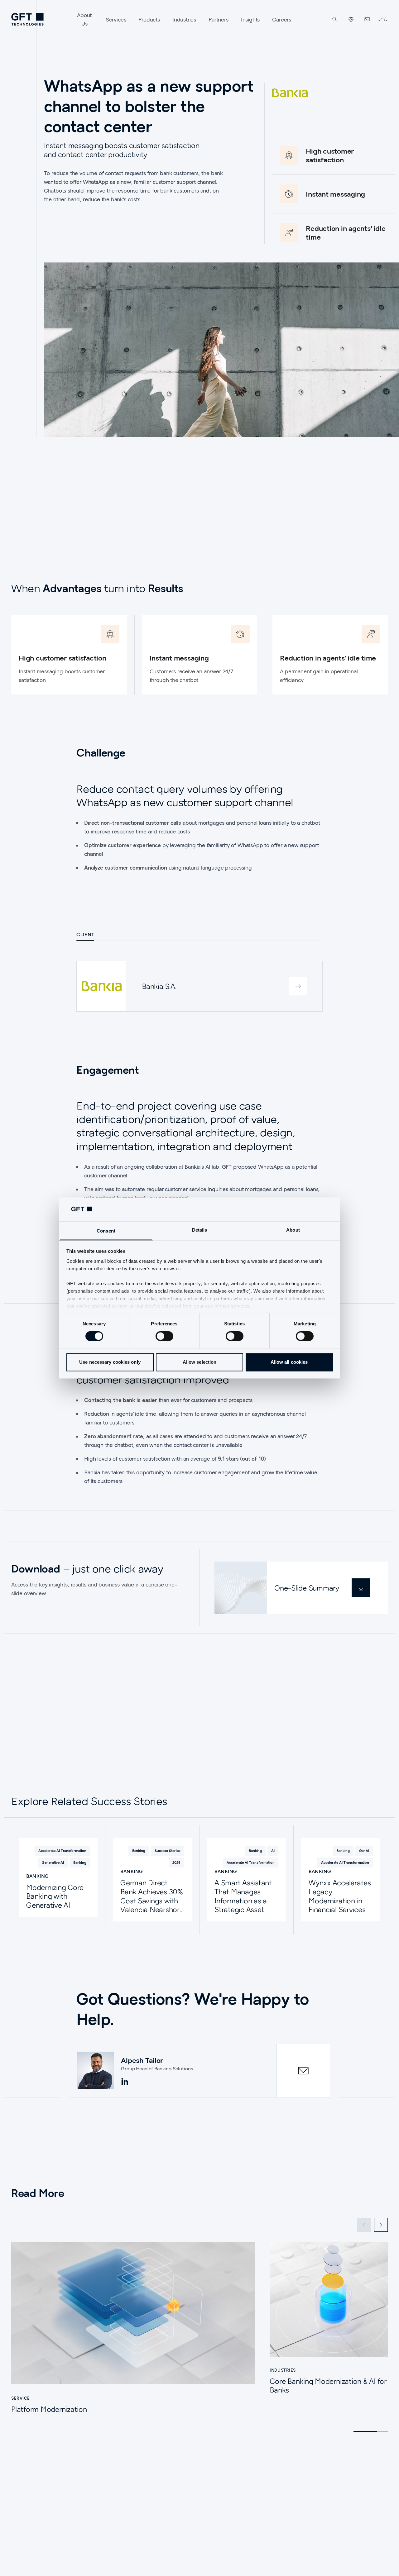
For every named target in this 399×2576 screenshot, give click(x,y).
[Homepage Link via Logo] (27, 19)
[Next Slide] (381, 2225)
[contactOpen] (303, 2071)
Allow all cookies (289, 1362)
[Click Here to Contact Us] (367, 19)
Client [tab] (85, 934)
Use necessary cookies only (110, 1362)
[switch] (164, 1336)
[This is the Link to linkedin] (125, 2082)
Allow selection (200, 1362)
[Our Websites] (351, 19)
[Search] (335, 19)
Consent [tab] (106, 1231)
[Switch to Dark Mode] (383, 19)
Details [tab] (200, 1230)
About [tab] (293, 1230)
